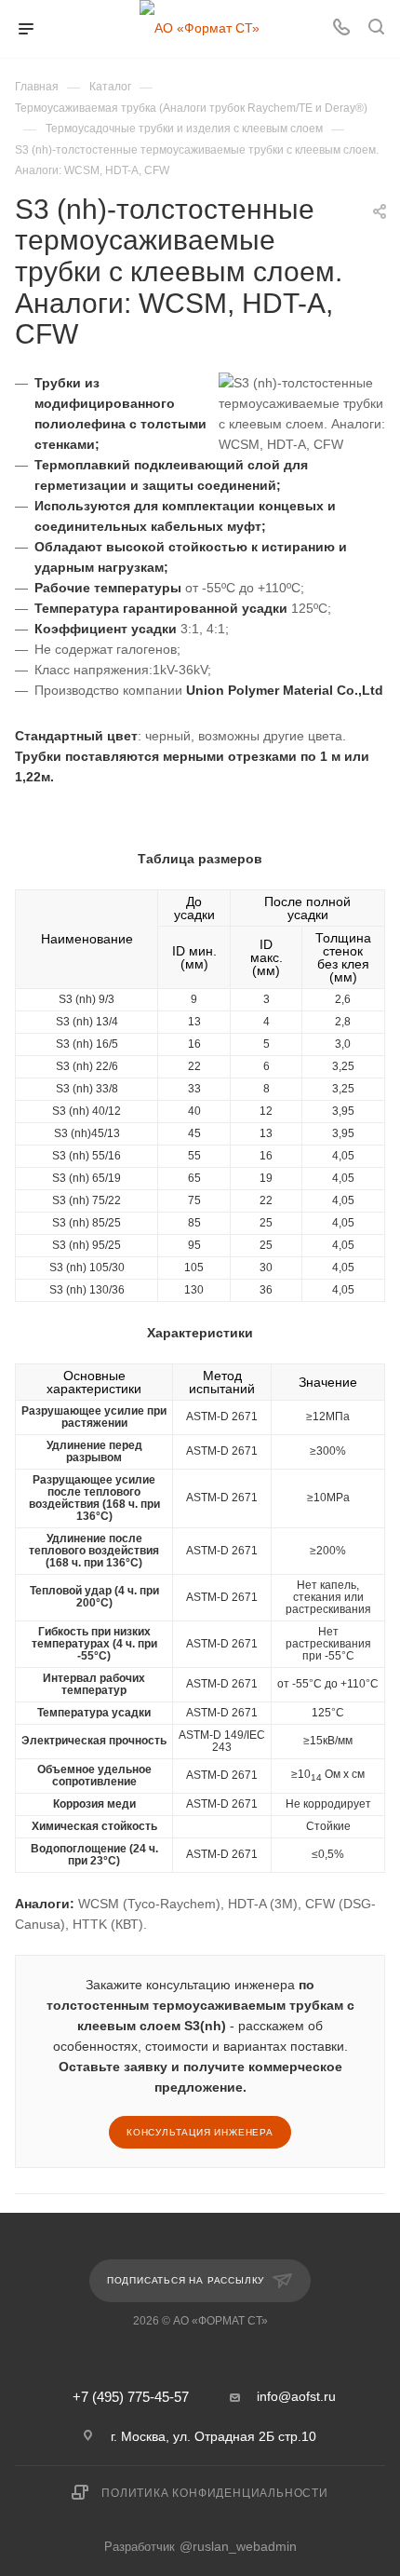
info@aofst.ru (296, 2396)
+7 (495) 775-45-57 (131, 2398)
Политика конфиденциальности (215, 2493)
